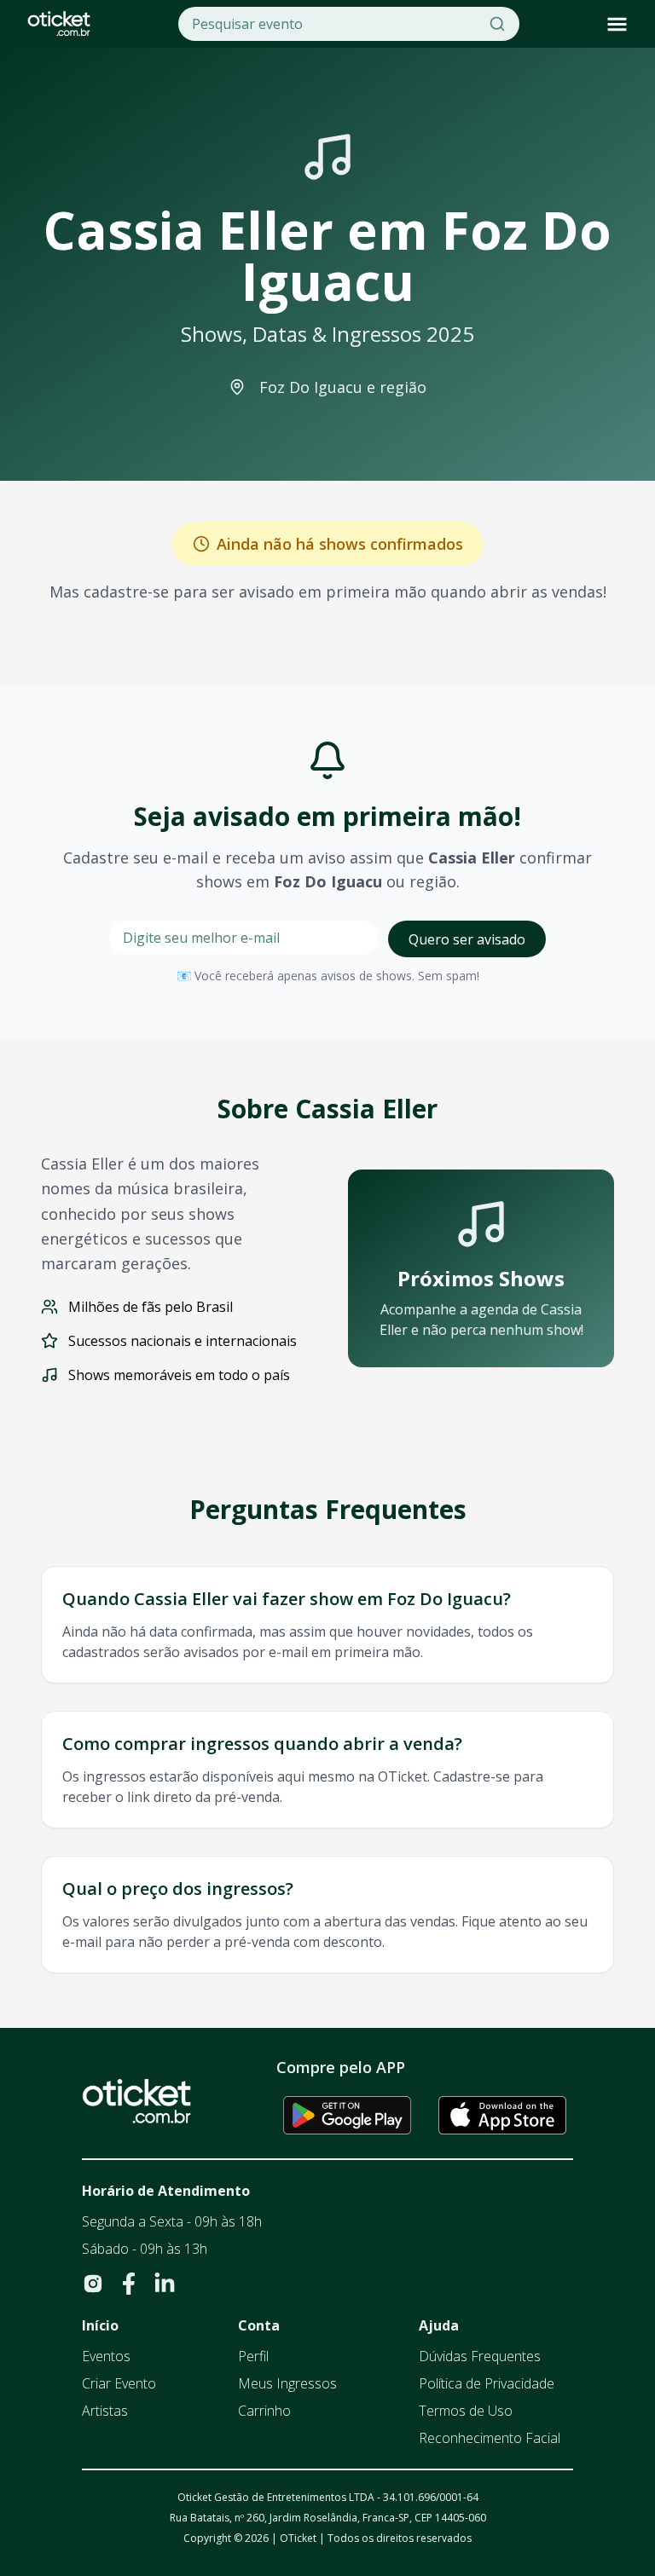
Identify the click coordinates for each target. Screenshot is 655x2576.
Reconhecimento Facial (490, 2438)
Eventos (106, 2356)
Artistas (105, 2411)
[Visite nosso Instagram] (93, 2284)
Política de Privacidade (487, 2383)
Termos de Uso (466, 2411)
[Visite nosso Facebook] (129, 2284)
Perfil (253, 2356)
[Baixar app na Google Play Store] (347, 2115)
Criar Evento (119, 2383)
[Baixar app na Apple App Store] (502, 2115)
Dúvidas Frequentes (480, 2356)
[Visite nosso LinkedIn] (165, 2284)
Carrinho (264, 2411)
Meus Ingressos (287, 2383)
